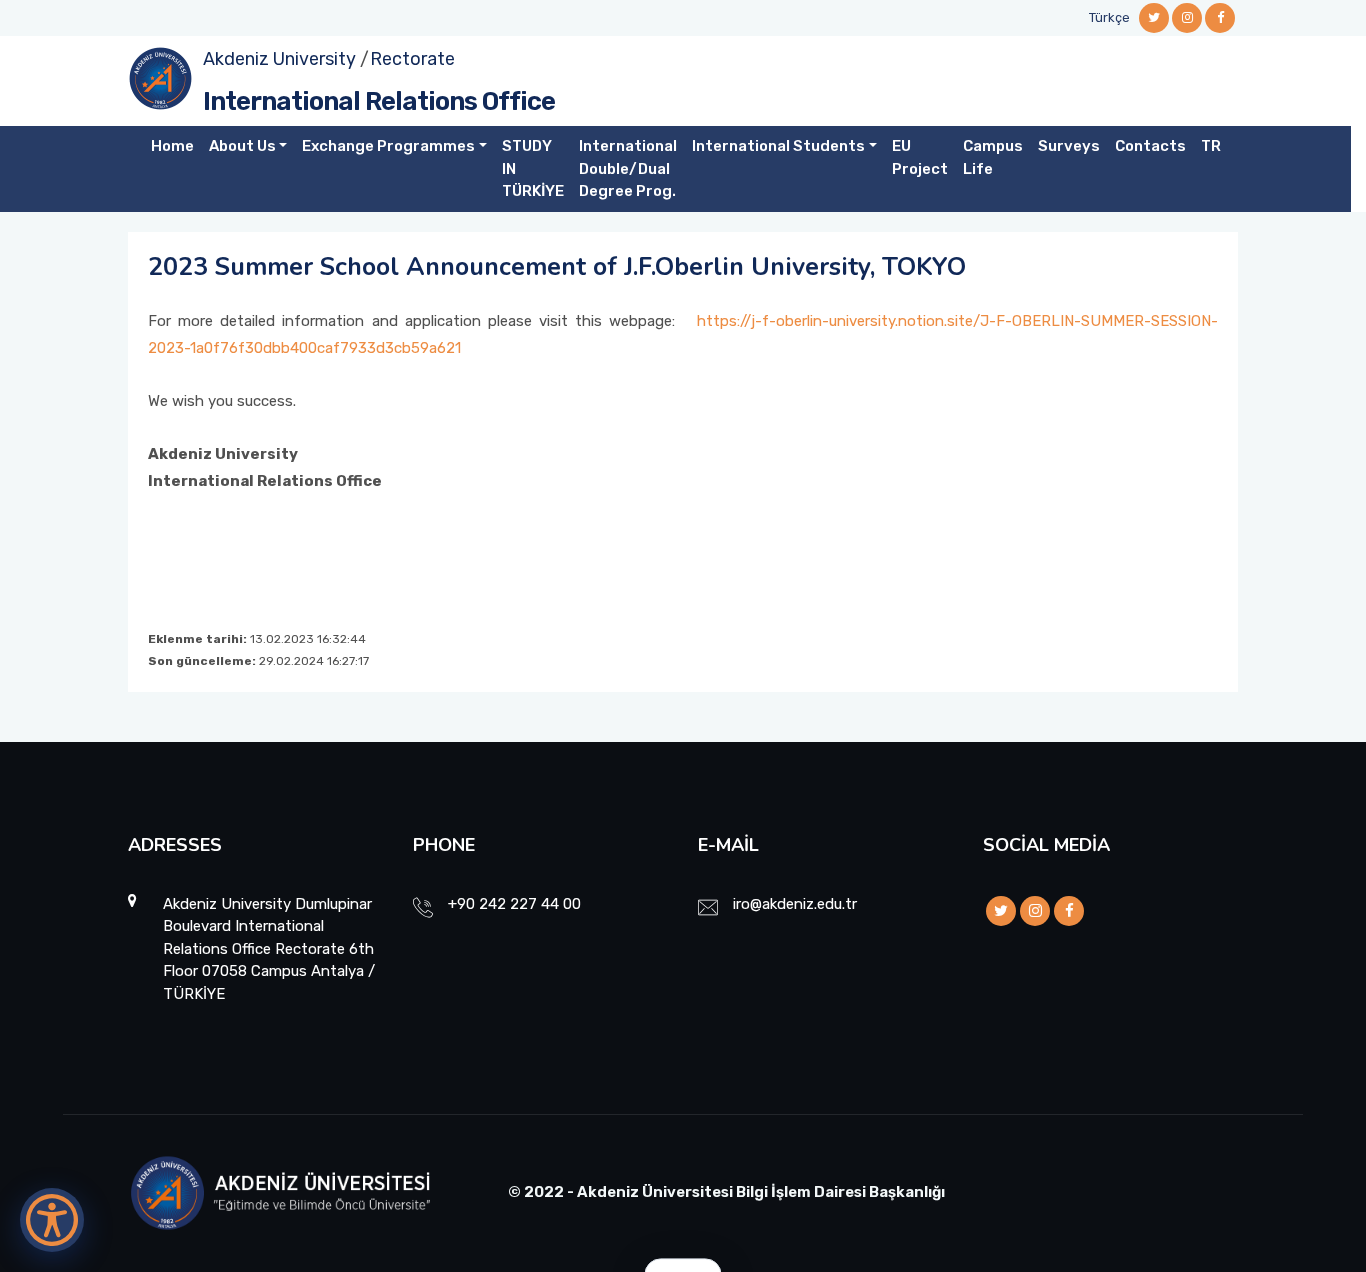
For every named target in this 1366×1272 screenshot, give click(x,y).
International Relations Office (379, 101)
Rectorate (412, 59)
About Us (242, 146)
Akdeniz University (279, 59)
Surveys (1069, 146)
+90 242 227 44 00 (514, 904)
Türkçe (1109, 17)
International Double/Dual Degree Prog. (628, 168)
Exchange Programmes (388, 146)
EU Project (920, 157)
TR (1211, 146)
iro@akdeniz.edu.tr (795, 904)
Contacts (1150, 146)
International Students (778, 146)
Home (172, 146)
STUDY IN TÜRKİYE (533, 168)
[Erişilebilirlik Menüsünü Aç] (52, 1220)
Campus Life (993, 157)
